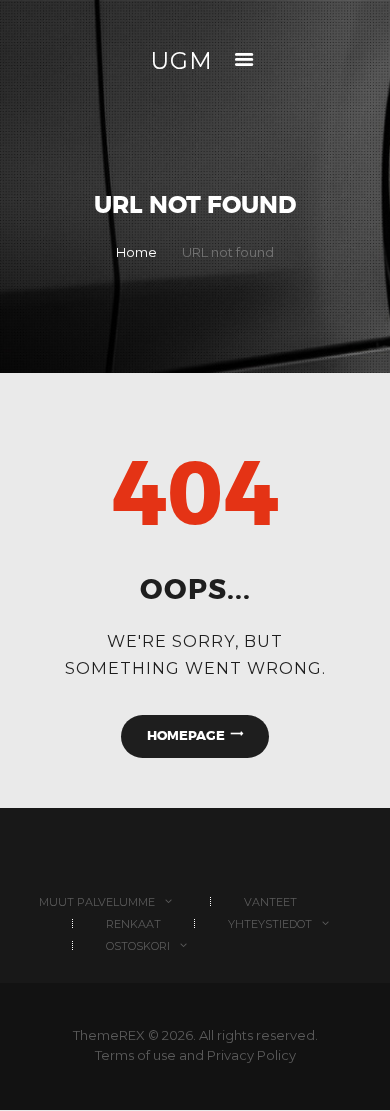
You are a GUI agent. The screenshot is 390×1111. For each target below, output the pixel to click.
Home (136, 252)
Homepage (186, 735)
